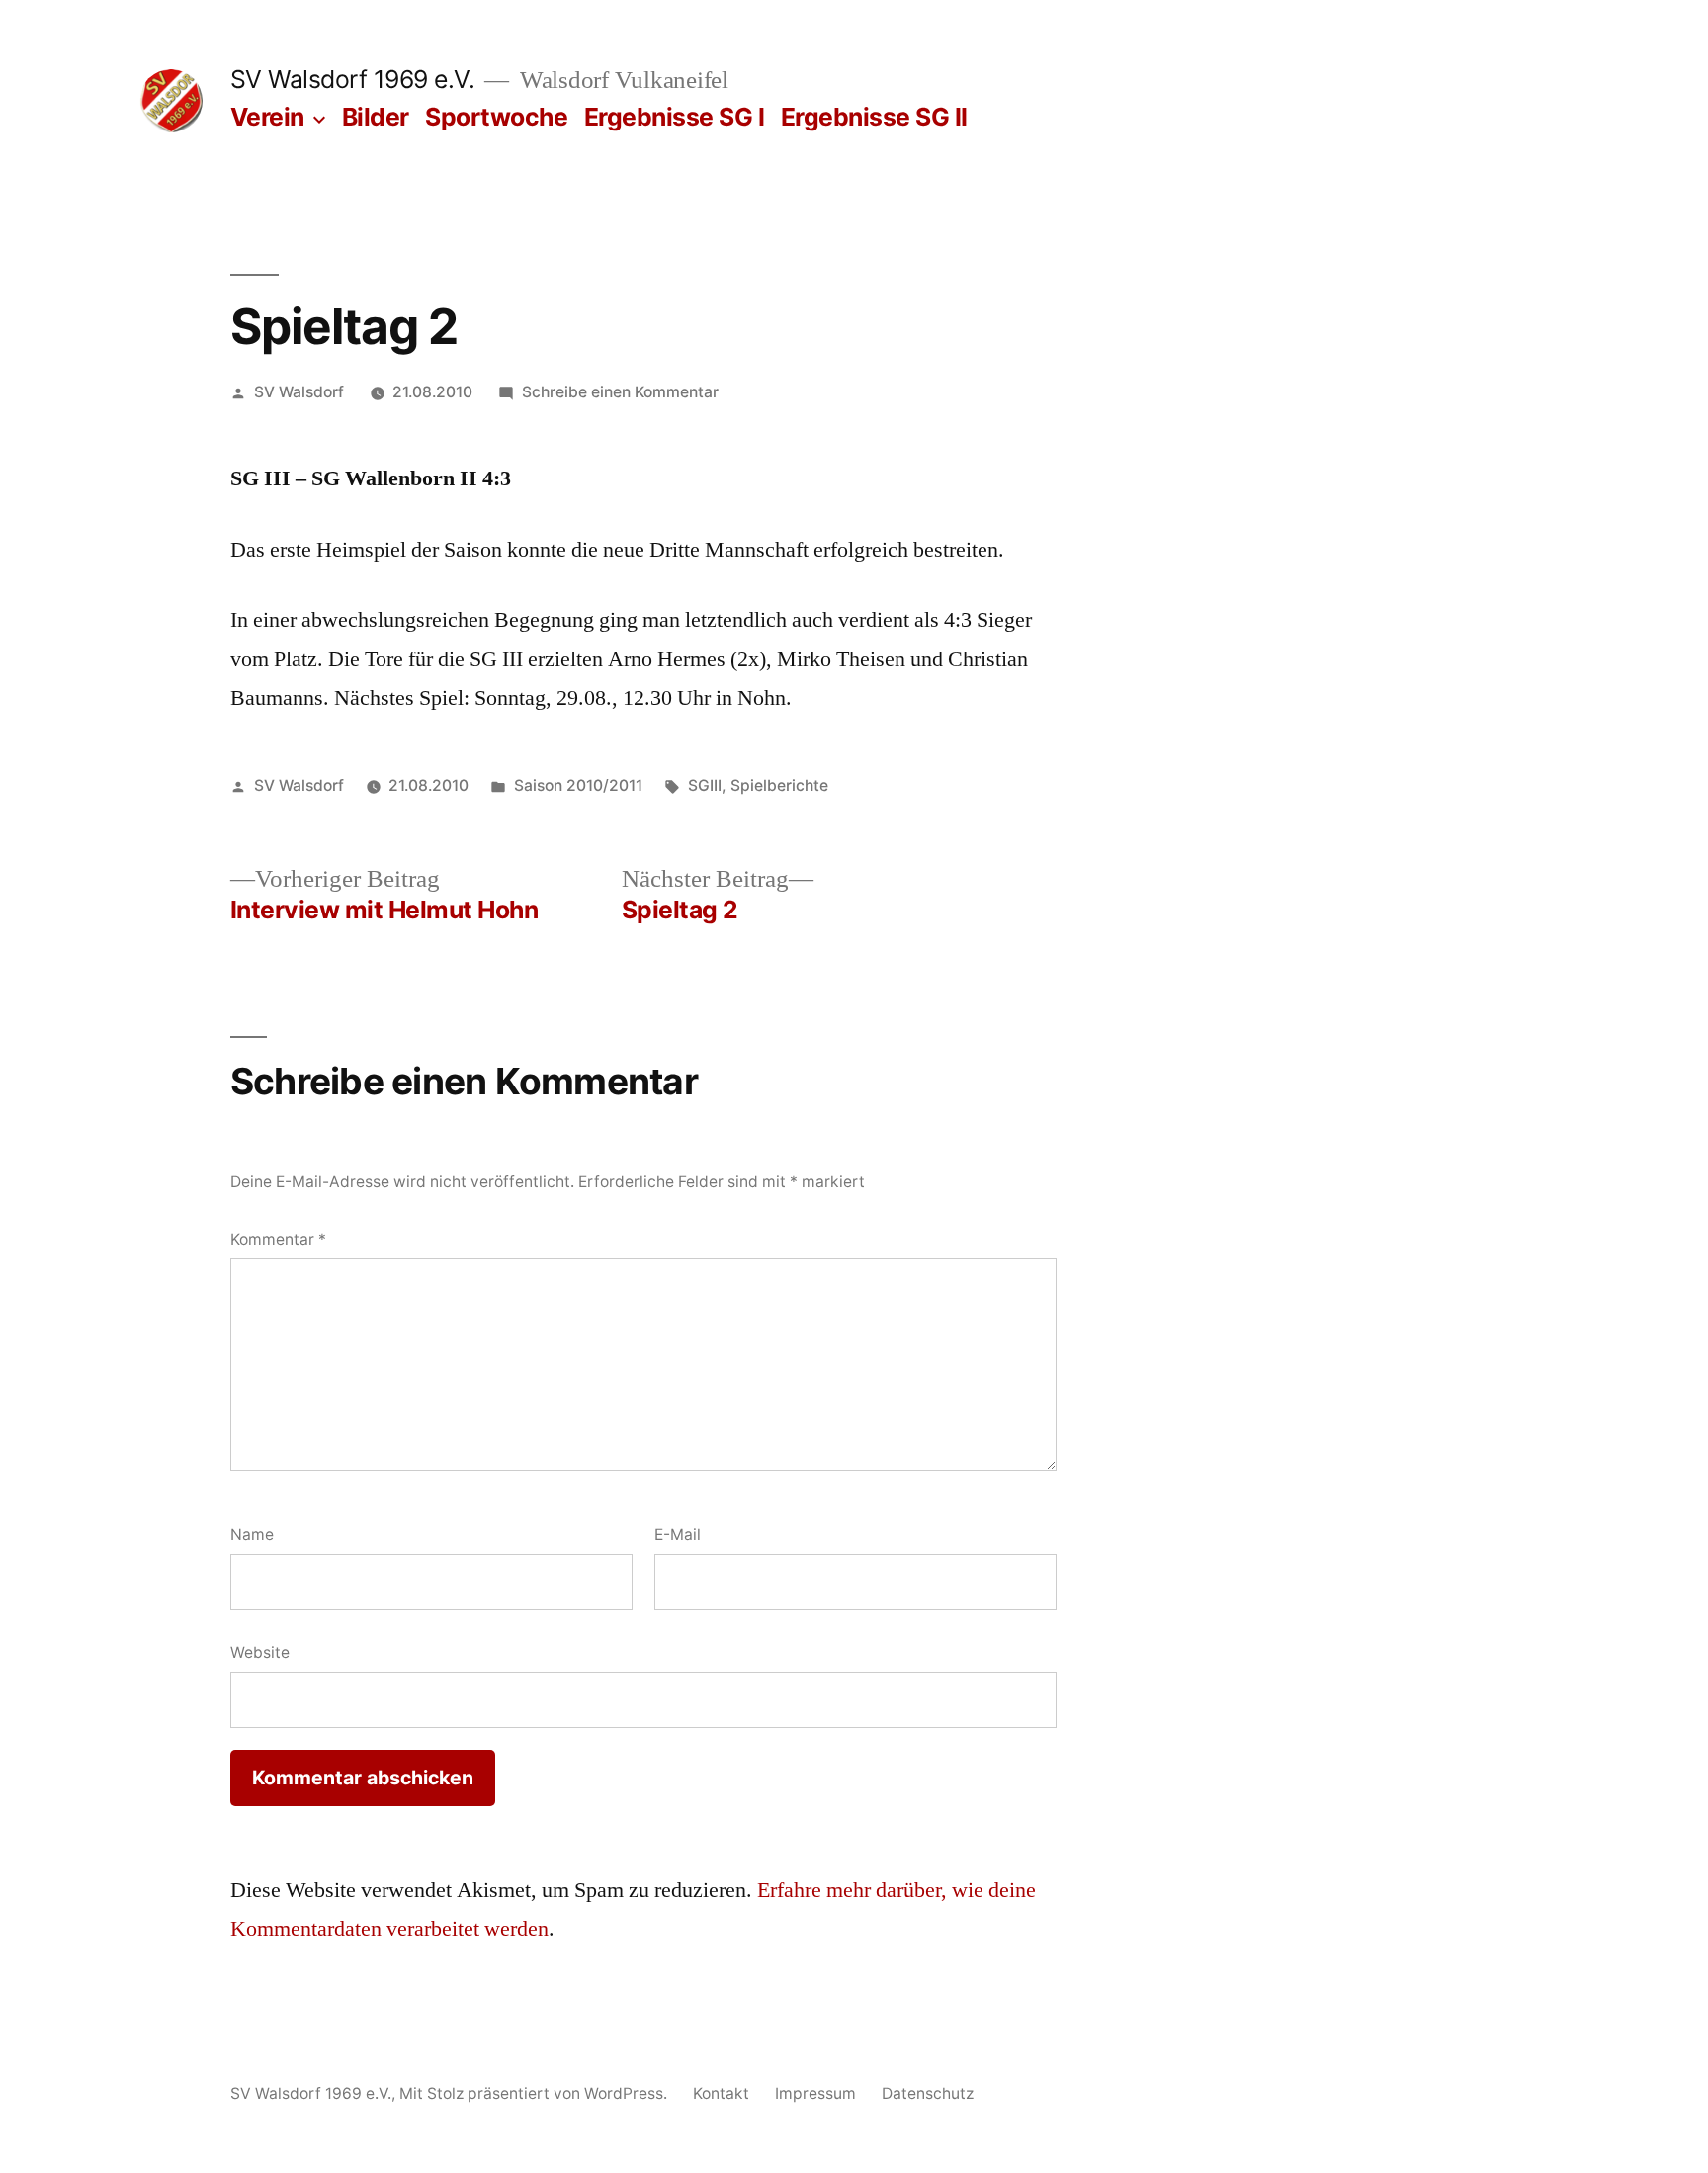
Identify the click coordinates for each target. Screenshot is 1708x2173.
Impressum (815, 2093)
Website (260, 1652)
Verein (267, 117)
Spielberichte (779, 785)
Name (252, 1535)
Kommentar (278, 1239)
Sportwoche (496, 117)
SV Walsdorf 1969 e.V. (353, 79)
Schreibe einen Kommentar (620, 392)
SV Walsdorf (299, 392)
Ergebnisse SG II (874, 117)
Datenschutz (928, 2093)
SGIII (705, 785)
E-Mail (678, 1535)
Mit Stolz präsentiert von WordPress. (535, 2093)
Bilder (376, 117)
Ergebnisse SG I (675, 117)
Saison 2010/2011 (578, 785)
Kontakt (721, 2093)
